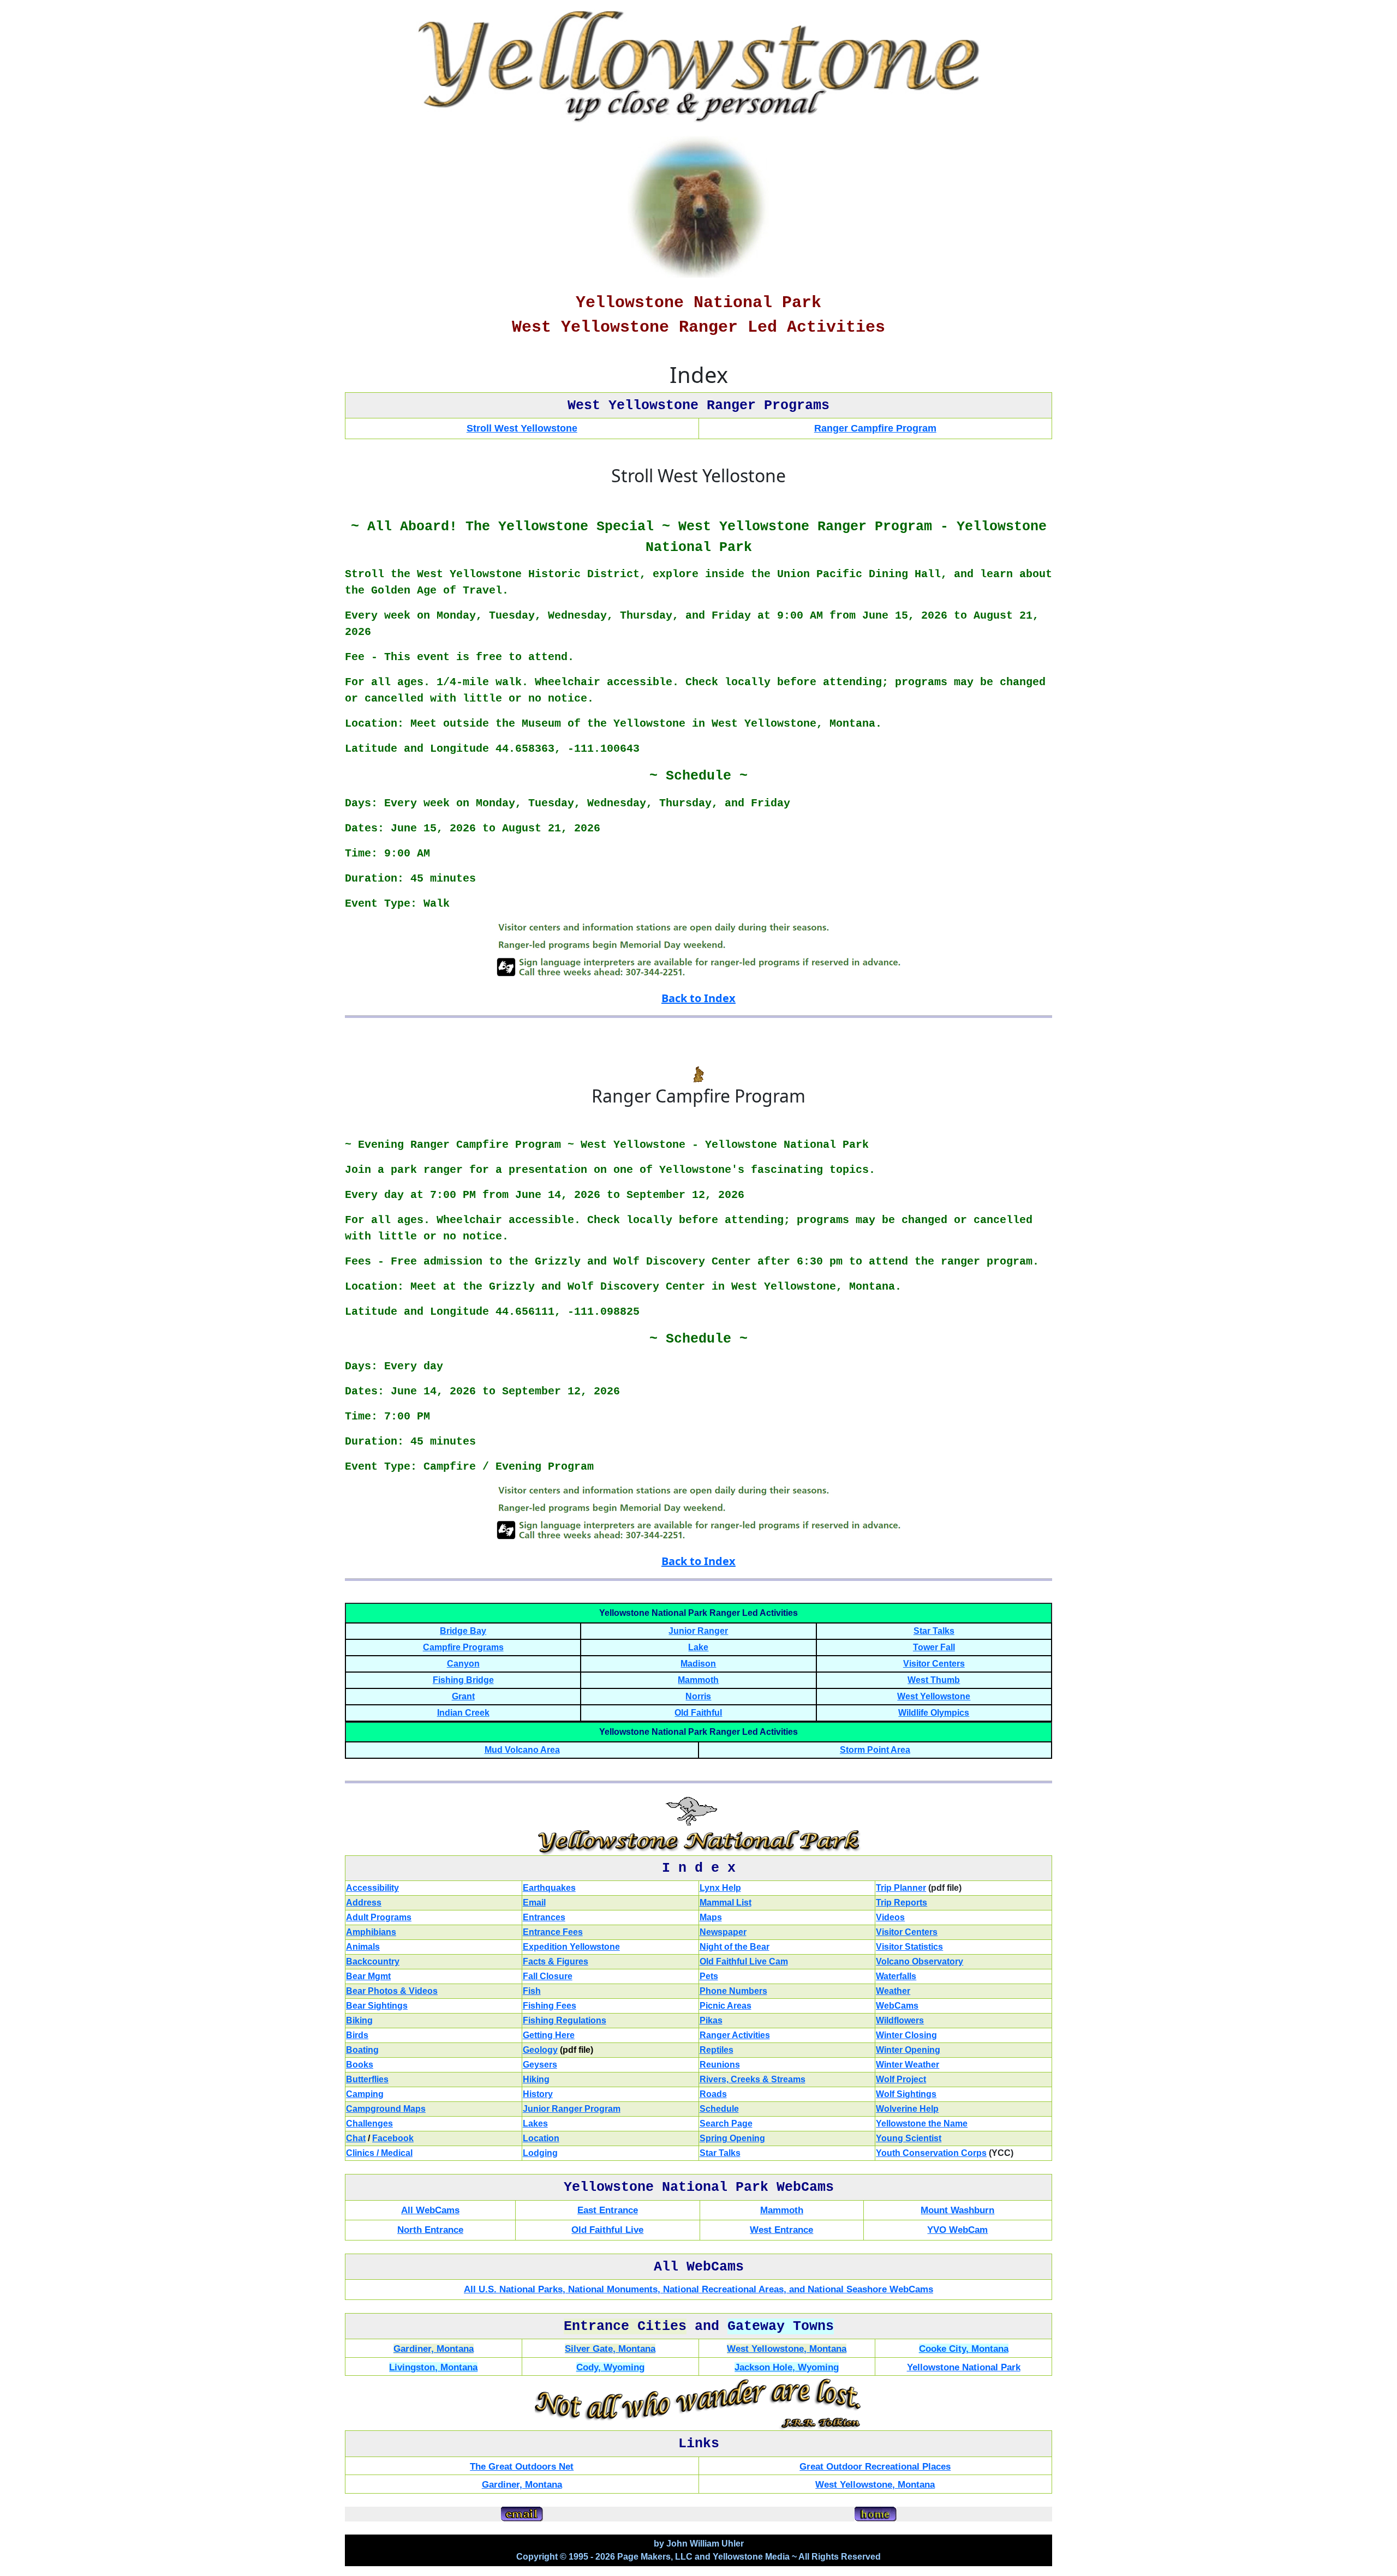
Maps (711, 1917)
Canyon (463, 1664)
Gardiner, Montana (434, 2349)
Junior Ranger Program (572, 2109)
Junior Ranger (698, 1631)
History (538, 2094)
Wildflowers (900, 2020)
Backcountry (373, 1961)
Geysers (540, 2065)
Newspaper (723, 1932)
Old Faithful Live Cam (744, 1961)
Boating (362, 2050)
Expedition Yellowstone (571, 1947)
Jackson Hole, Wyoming (787, 2367)
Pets (709, 1976)
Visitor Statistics (909, 1947)
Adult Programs (379, 1917)
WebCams (897, 2006)
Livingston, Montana (433, 2367)
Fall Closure (548, 1976)
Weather (893, 1991)
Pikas (711, 2020)
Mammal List (726, 1903)
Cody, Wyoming (610, 2367)
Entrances (544, 1917)
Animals (363, 1947)
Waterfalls (896, 1976)
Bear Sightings (377, 2006)
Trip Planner (901, 1888)
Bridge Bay (463, 1631)
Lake (698, 1647)
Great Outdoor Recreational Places (875, 2467)
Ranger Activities (735, 2035)
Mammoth (698, 1680)
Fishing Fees (550, 2006)
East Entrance (608, 2210)
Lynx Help (720, 1888)
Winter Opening (908, 2050)
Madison (698, 1664)
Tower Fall (934, 1647)
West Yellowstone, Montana (787, 2349)
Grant (463, 1696)
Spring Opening (732, 2138)
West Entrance (781, 2230)
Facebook (393, 2138)
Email (534, 1903)
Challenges (369, 2123)
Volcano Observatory (920, 1961)
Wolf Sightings (906, 2094)
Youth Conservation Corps (931, 2153)
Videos (890, 1917)
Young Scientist (909, 2138)
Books (360, 2065)
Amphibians (371, 1932)
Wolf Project (901, 2079)
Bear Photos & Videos (392, 1991)
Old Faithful (698, 1713)
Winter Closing (906, 2035)
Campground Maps (386, 2109)
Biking (359, 2020)
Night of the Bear (735, 1947)
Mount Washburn (957, 2210)
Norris (698, 1696)
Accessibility (372, 1888)
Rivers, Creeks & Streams (753, 2079)
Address (364, 1903)
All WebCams (430, 2210)
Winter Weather (908, 2065)
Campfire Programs (463, 1647)
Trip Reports (902, 1903)
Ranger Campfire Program (875, 428)
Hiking (536, 2079)
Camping (365, 2094)
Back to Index (698, 998)
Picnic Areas (726, 2006)
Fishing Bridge (463, 1680)
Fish (532, 1991)
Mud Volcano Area (522, 1750)
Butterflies (367, 2079)
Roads (713, 2094)
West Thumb (934, 1680)
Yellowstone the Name (922, 2123)
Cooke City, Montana (964, 2349)
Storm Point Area (875, 1750)
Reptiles (717, 2050)
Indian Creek (463, 1713)
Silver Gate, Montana (610, 2349)
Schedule (719, 2109)
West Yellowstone (934, 1696)
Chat (356, 2138)
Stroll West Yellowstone (522, 428)
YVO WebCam (957, 2230)
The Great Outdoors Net (522, 2467)
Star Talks (934, 1631)
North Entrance (430, 2230)
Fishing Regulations (565, 2020)
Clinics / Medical (379, 2153)
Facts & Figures (556, 1961)
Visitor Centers (934, 1664)
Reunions (720, 2065)
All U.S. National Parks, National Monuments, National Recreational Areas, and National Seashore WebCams (698, 2289)
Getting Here (549, 2035)
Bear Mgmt (368, 1976)
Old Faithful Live (607, 2230)
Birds (357, 2035)
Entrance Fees (553, 1932)
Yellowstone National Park (964, 2367)
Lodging (540, 2153)
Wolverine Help (907, 2109)
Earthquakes (549, 1888)
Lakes (535, 2123)
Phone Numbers (733, 1991)
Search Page (726, 2123)
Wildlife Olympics (934, 1713)
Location (541, 2138)
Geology (540, 2050)
